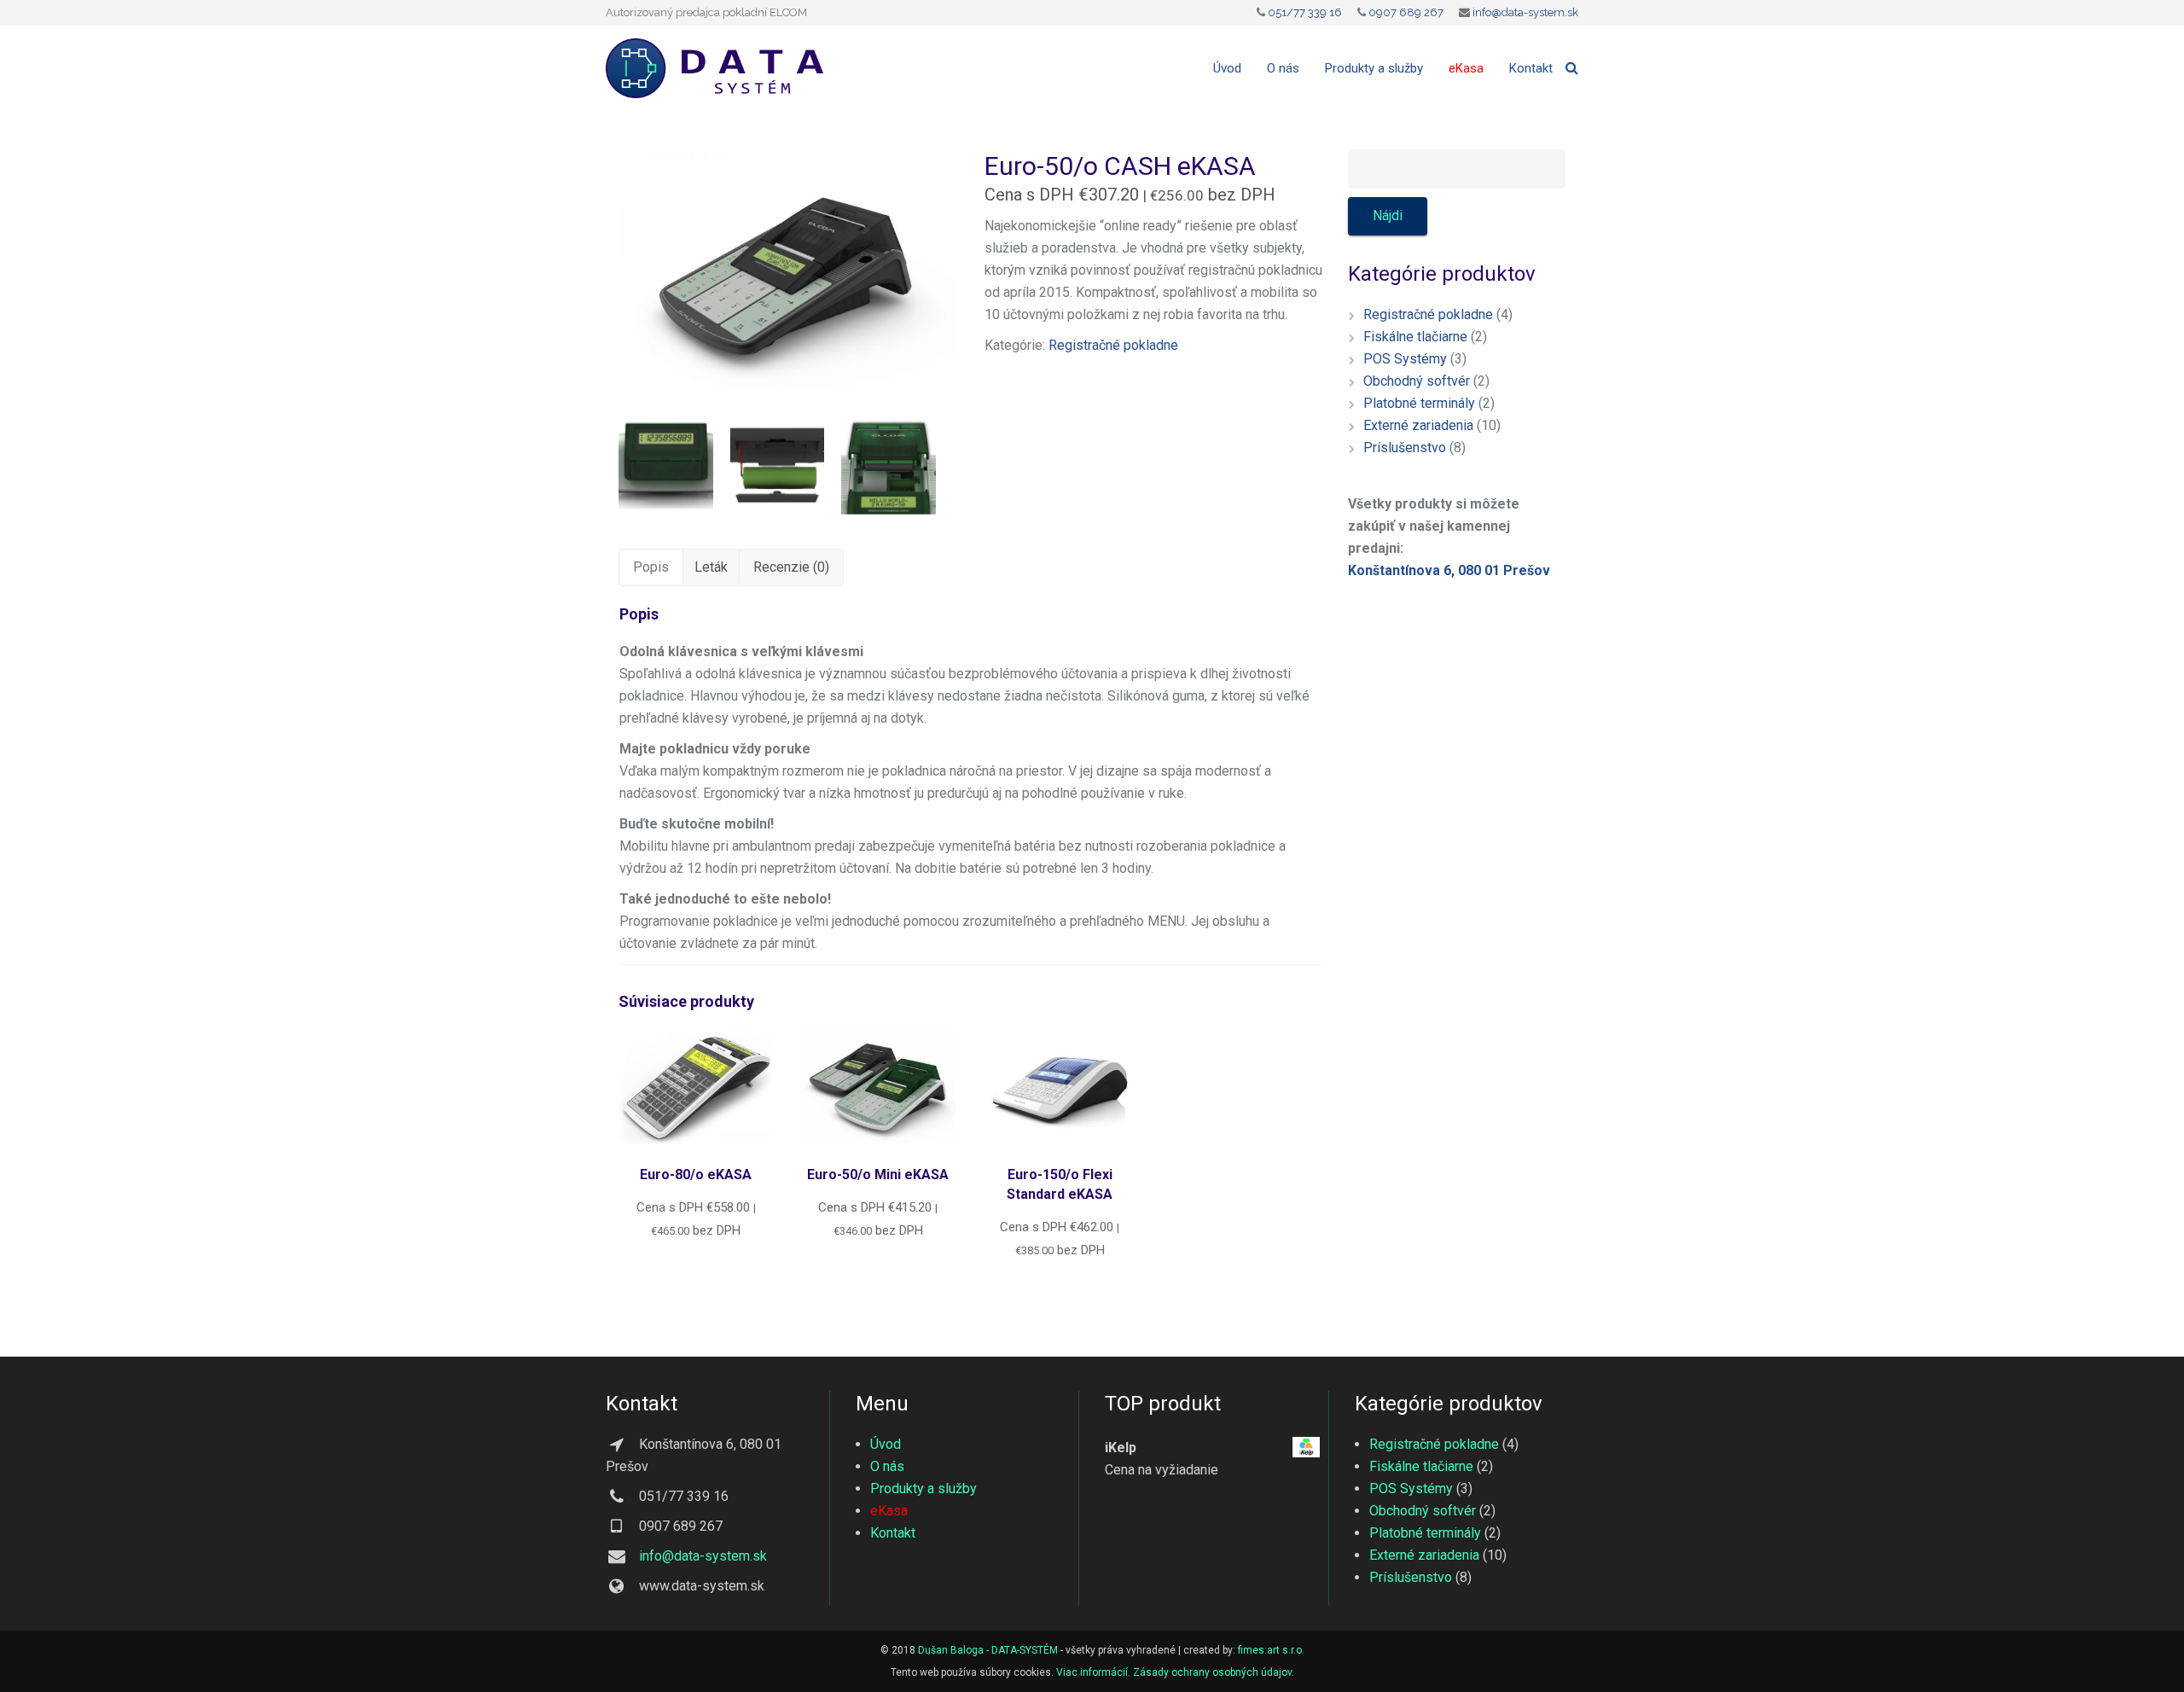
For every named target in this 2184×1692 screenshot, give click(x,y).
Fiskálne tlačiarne (1415, 337)
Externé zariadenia (1418, 425)
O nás (887, 1466)
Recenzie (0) (791, 567)
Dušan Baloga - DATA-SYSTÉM (988, 1650)
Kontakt (893, 1533)
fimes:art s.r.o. (1271, 1650)
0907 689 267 (1406, 12)
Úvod (886, 1444)
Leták (711, 567)
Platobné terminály (1419, 403)
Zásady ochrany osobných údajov (1212, 1672)
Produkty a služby (924, 1488)
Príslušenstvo (1405, 448)
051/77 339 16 (1305, 12)
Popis (651, 567)
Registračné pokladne (1113, 345)
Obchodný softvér (1417, 381)
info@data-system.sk (1525, 12)
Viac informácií (1092, 1672)
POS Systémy (1405, 359)
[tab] (651, 567)
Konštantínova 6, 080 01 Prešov (1449, 570)
